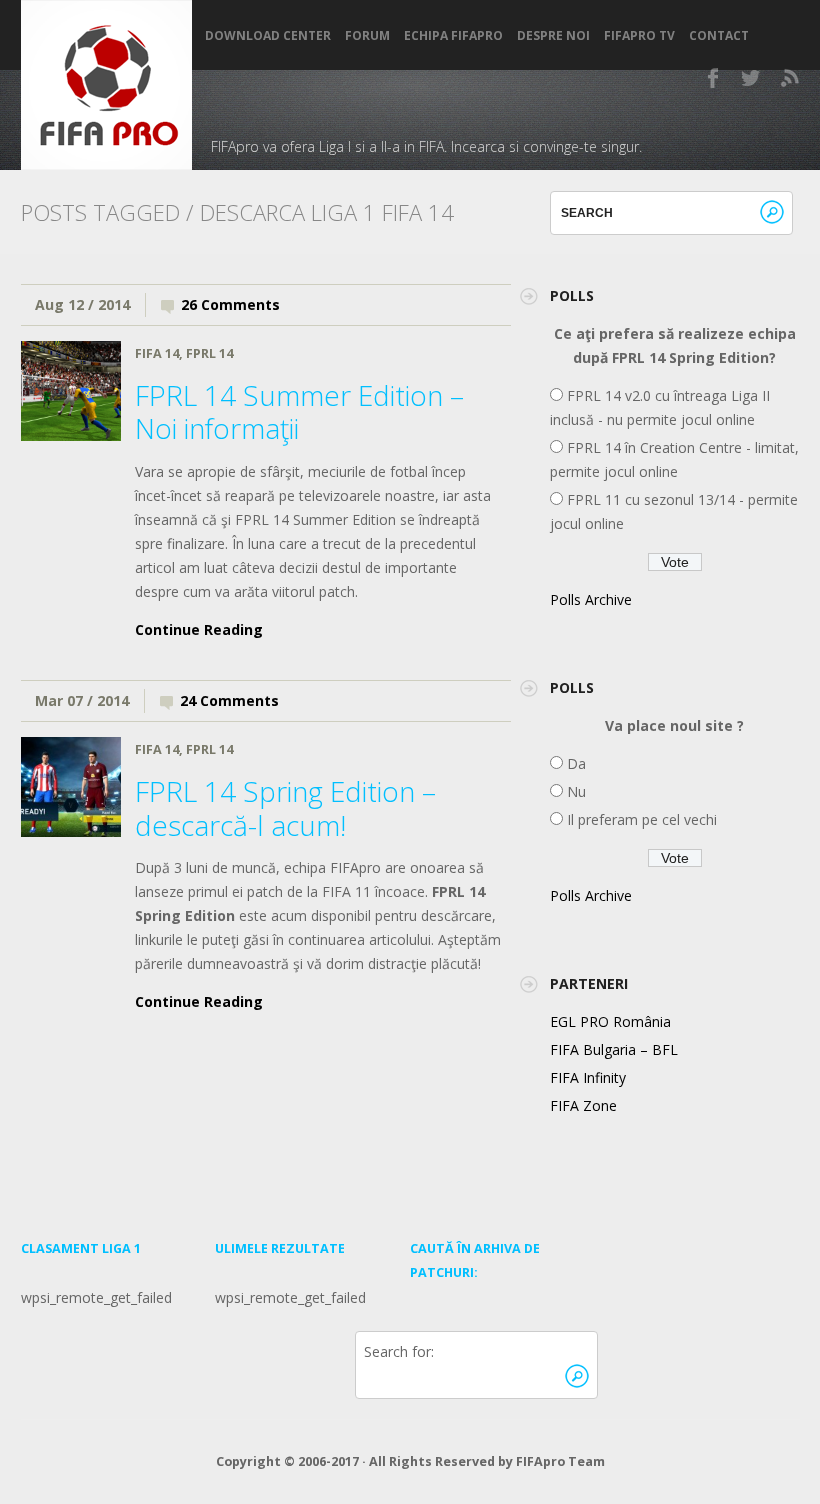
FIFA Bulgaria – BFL (614, 1049)
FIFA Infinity (588, 1077)
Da (574, 763)
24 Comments (229, 700)
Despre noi (553, 36)
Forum (367, 36)
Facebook (714, 78)
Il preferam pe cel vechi (640, 819)
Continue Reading (199, 629)
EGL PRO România (610, 1021)
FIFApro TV (639, 36)
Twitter (752, 78)
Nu (574, 791)
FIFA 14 (157, 353)
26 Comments (230, 304)
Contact (719, 36)
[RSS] (790, 78)
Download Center (268, 36)
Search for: (399, 1351)
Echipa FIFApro (453, 36)
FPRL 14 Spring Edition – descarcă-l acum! (285, 808)
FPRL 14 (209, 353)
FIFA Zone (583, 1105)
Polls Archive (591, 599)
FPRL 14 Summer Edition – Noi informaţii (299, 412)
